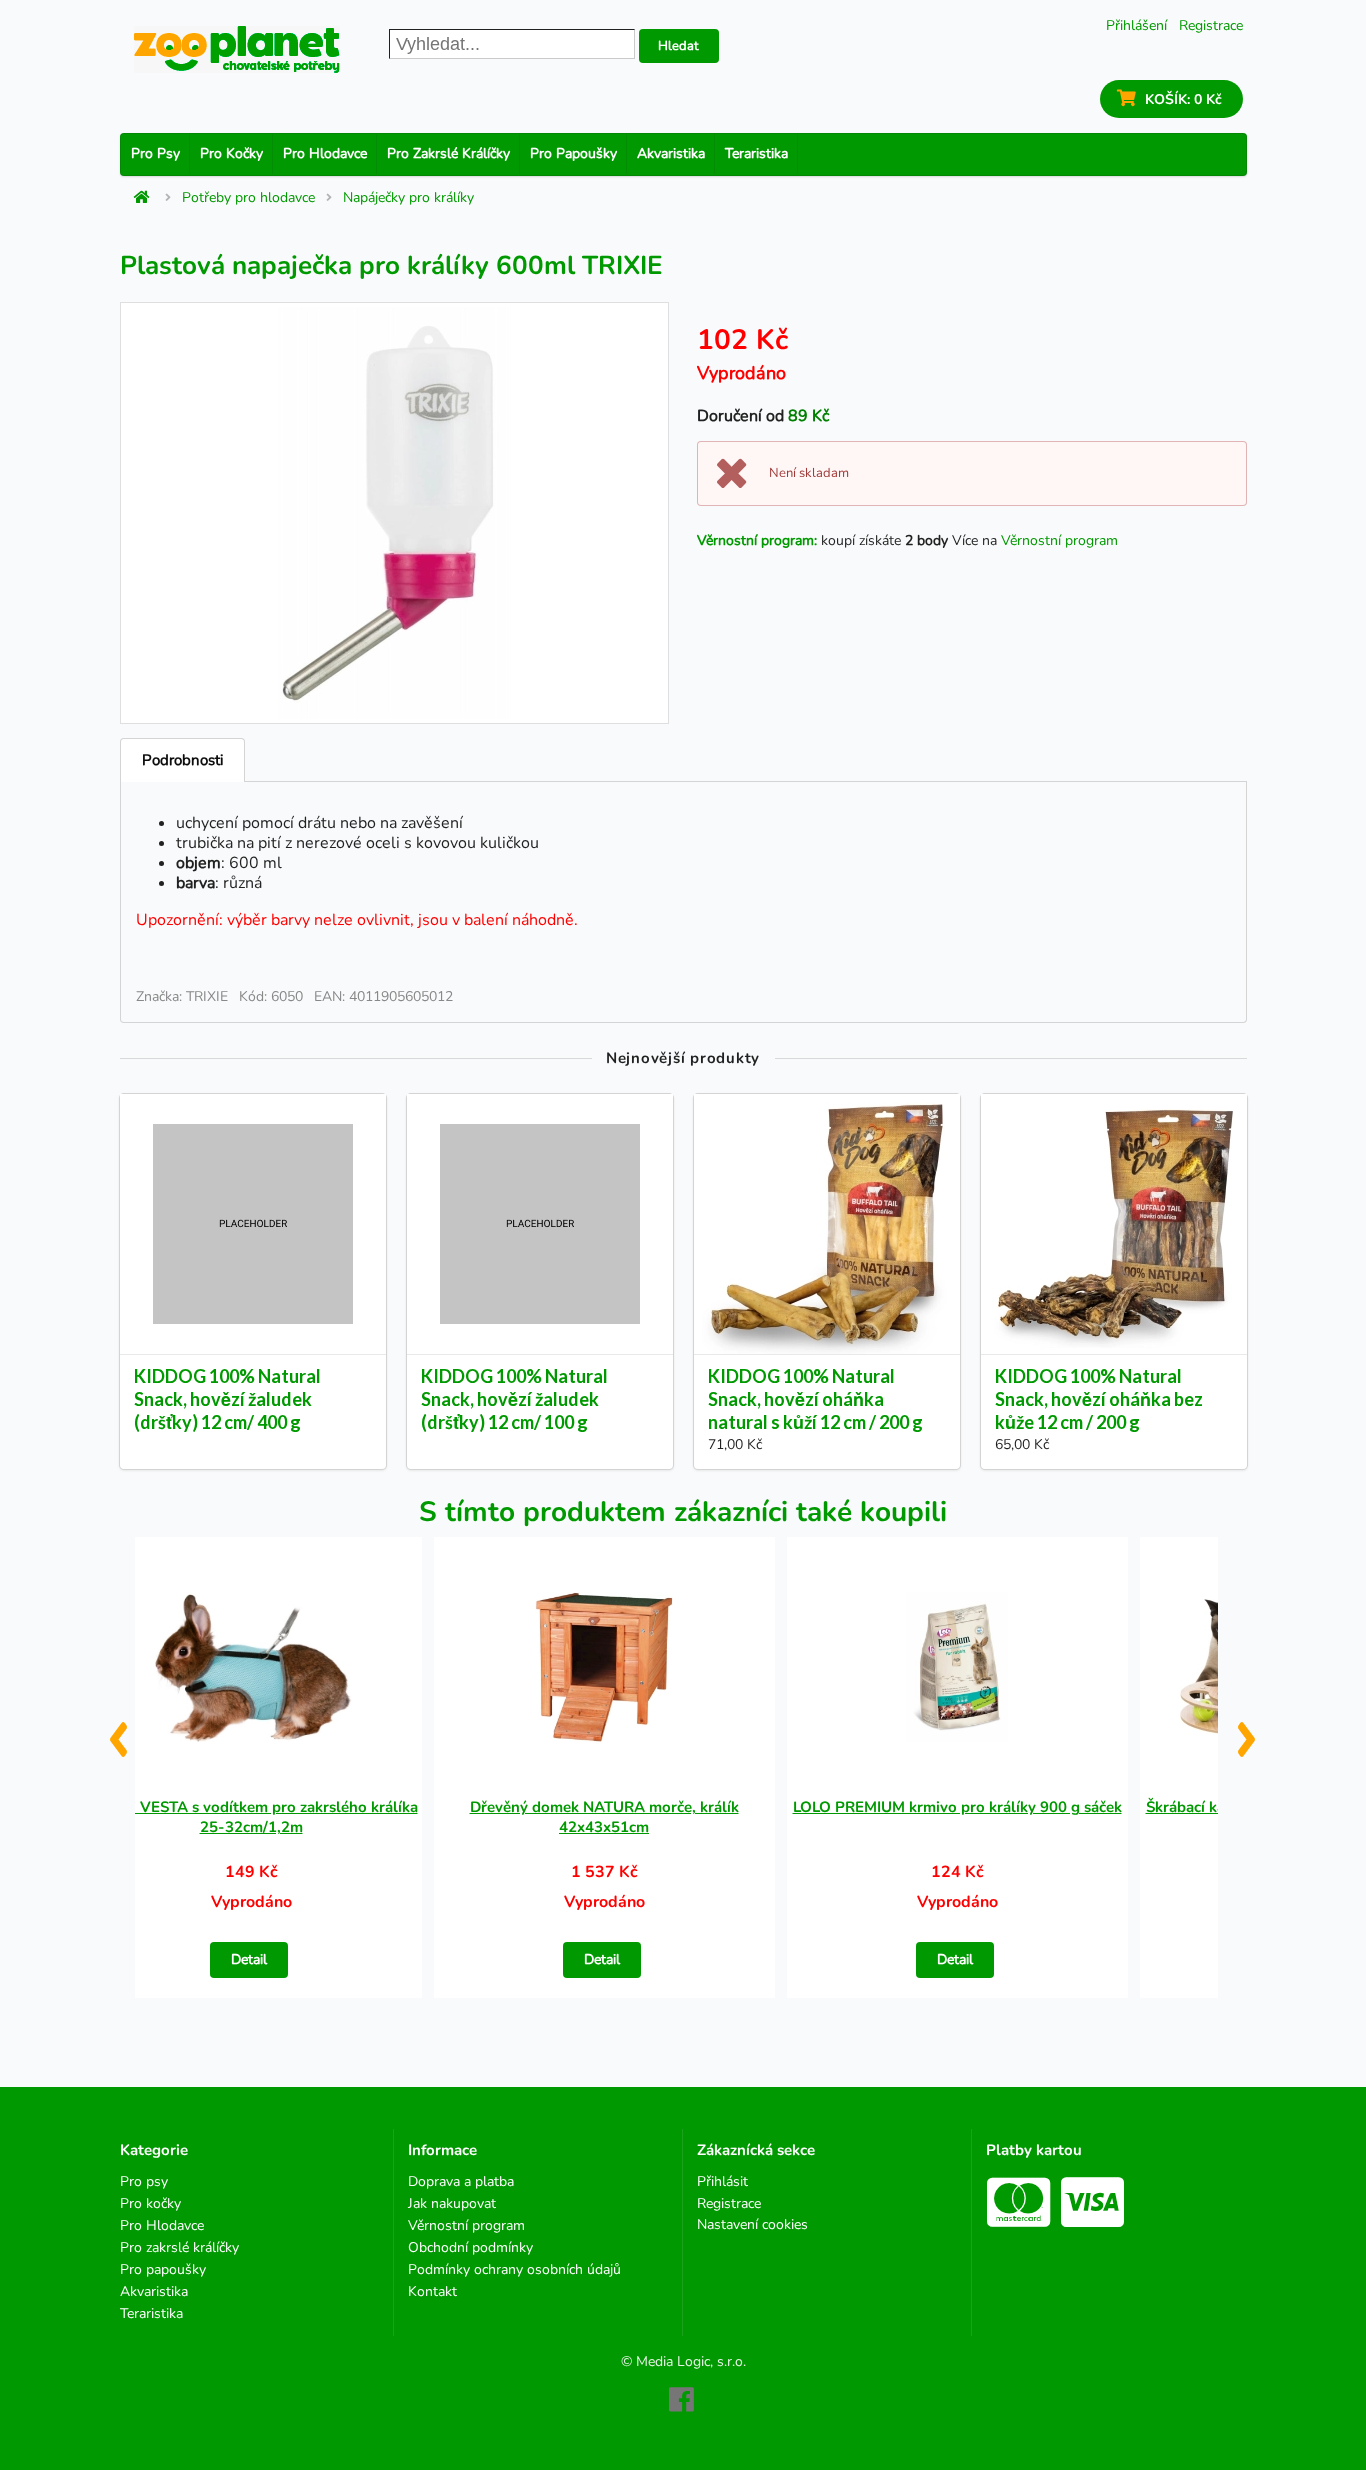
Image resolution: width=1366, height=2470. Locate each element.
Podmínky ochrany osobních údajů (514, 2269)
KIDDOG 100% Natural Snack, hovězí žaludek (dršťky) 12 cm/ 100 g (514, 1399)
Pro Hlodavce (325, 153)
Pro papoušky (573, 153)
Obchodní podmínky (470, 2247)
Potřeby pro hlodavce (248, 198)
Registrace (1211, 25)
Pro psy (155, 153)
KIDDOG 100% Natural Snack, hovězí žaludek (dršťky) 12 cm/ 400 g (227, 1399)
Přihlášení (1136, 25)
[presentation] (117, 1732)
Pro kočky (231, 153)
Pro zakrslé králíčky (448, 153)
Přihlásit (722, 2182)
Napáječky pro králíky (408, 198)
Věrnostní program (1059, 540)
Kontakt (432, 2291)
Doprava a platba (461, 2182)
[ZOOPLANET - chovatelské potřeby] (237, 49)
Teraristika (756, 153)
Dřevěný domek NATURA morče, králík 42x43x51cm (604, 1817)
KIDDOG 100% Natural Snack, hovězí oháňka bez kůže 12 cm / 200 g (1099, 1399)
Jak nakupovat (452, 2203)
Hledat (678, 46)
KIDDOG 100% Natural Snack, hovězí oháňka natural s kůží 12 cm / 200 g (815, 1399)
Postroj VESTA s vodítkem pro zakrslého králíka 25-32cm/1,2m (251, 1817)
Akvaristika (671, 153)
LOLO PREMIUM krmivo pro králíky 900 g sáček (957, 1807)
